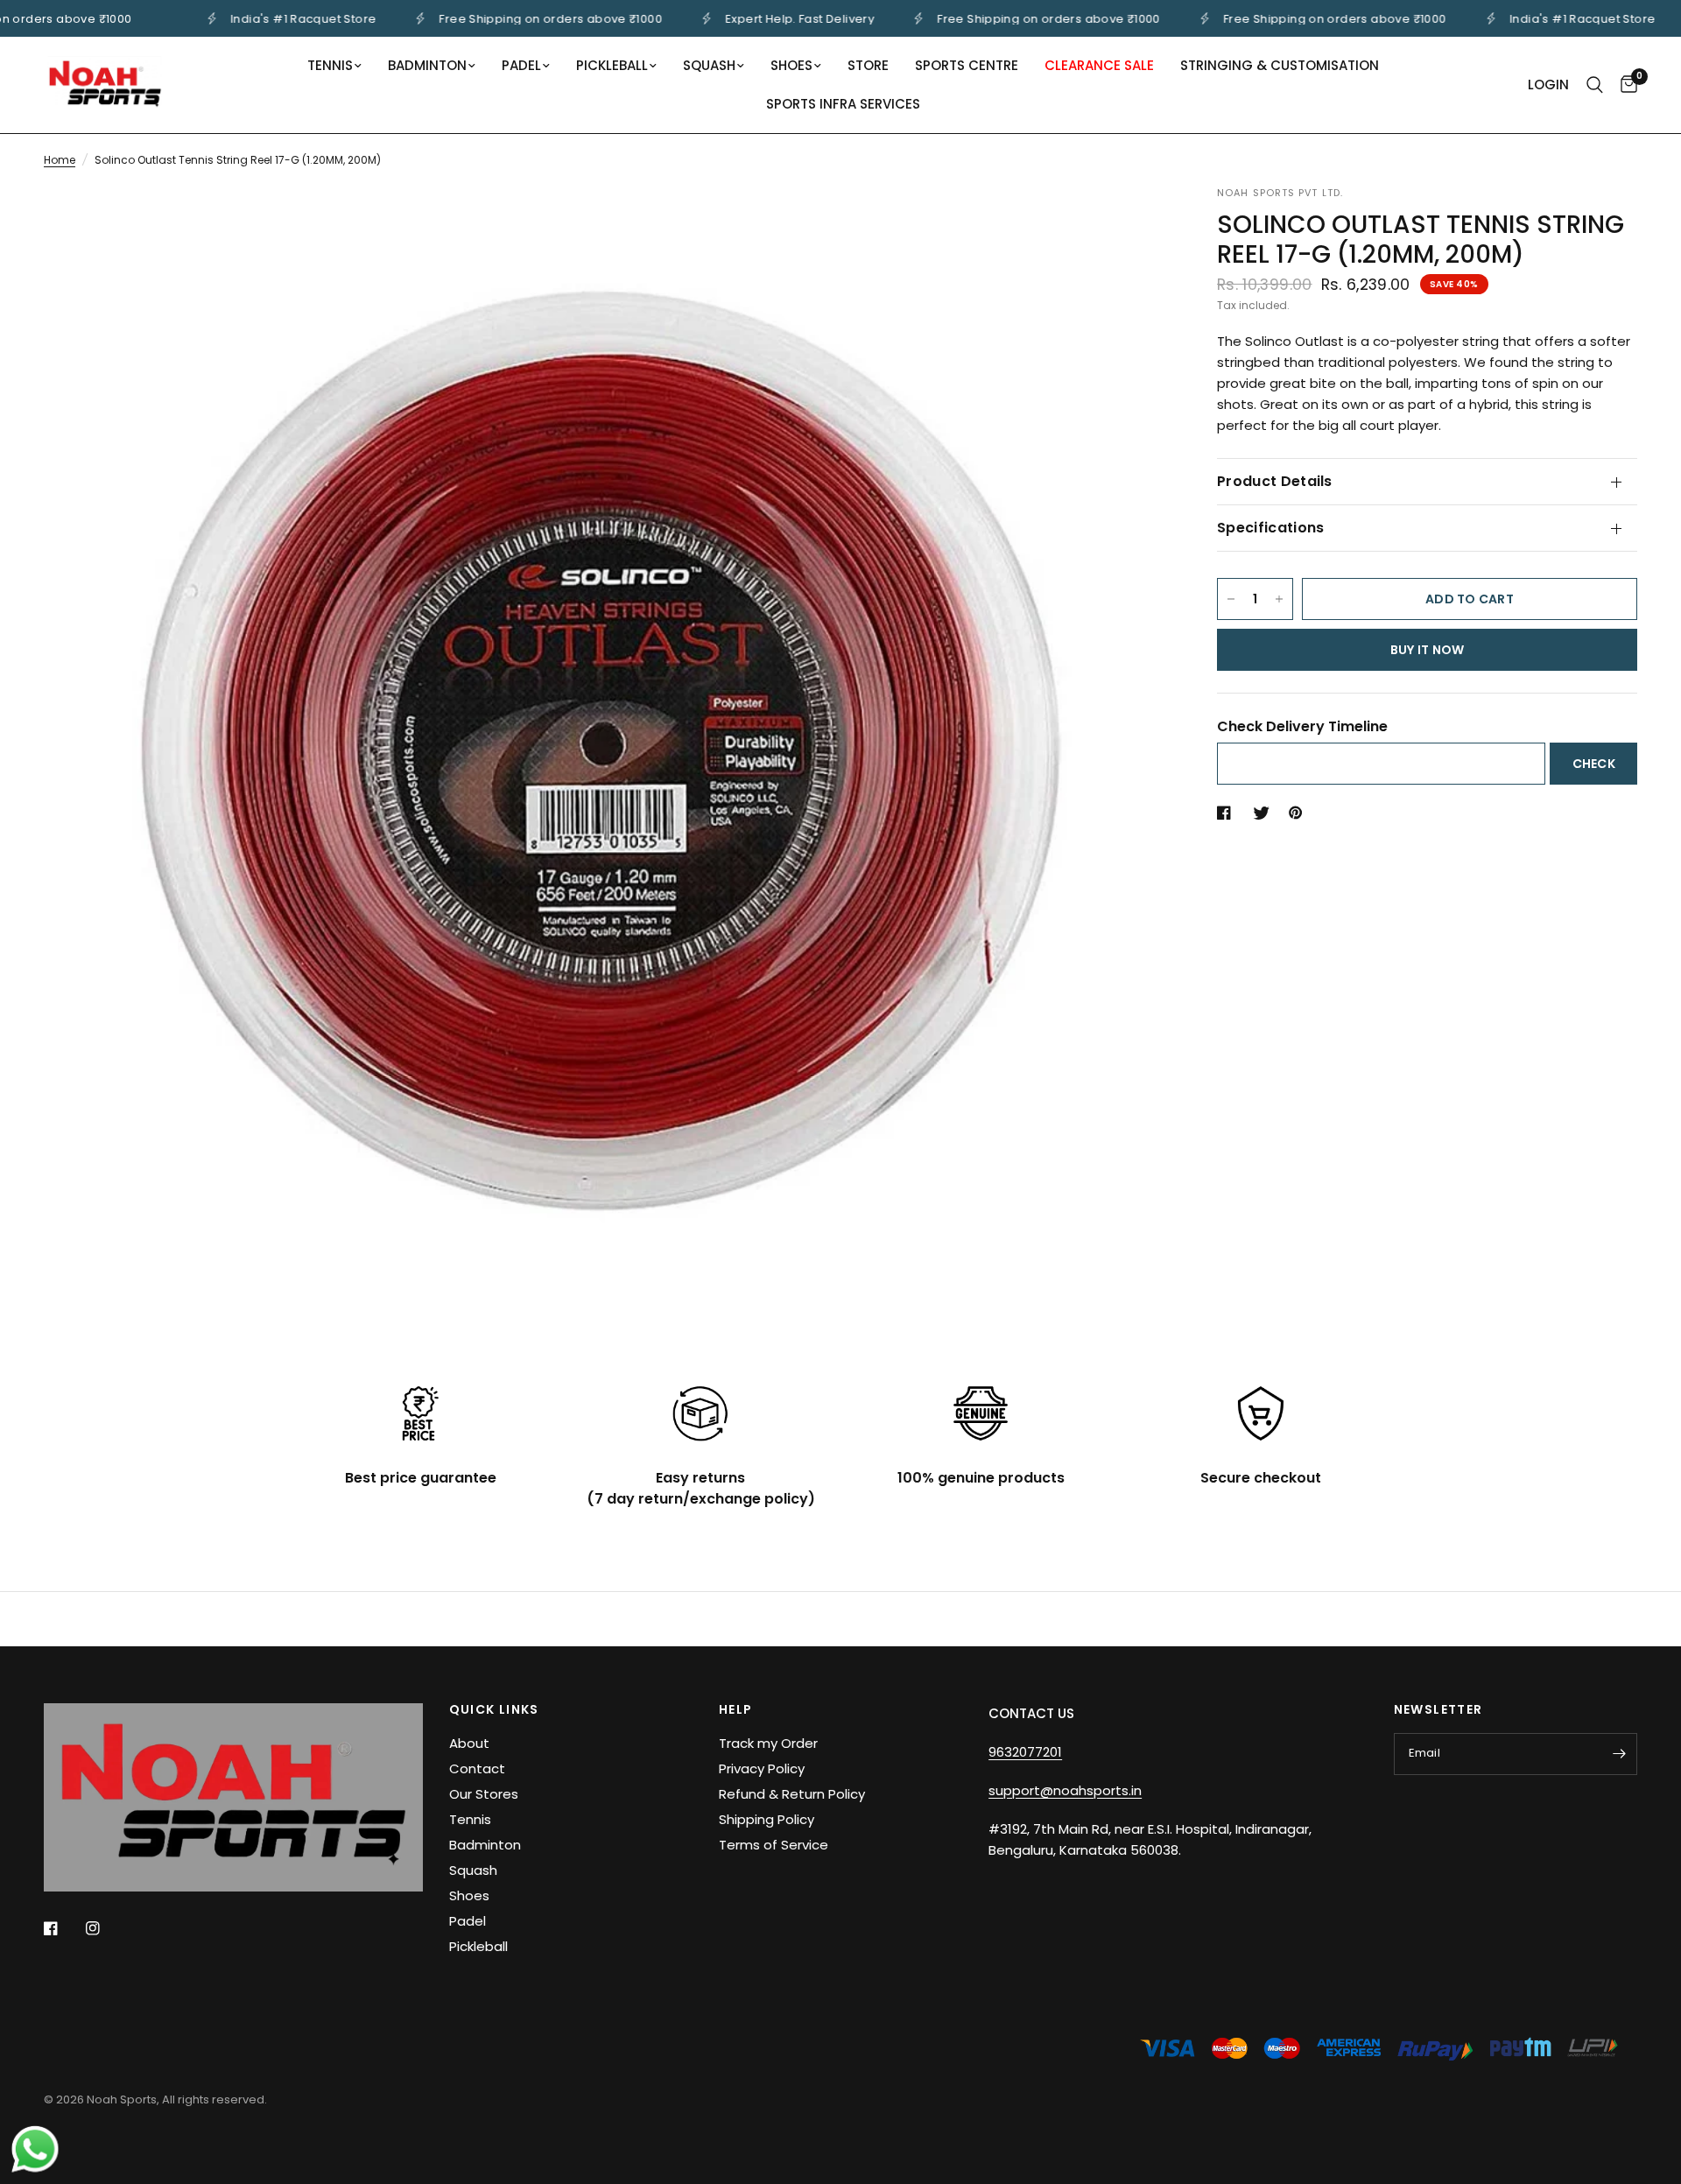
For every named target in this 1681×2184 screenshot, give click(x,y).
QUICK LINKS (494, 1709)
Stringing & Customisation (1280, 65)
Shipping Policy (767, 1819)
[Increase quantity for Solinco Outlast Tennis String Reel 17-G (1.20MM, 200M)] (1279, 599)
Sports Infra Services (843, 104)
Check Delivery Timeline (1302, 726)
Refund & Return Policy (792, 1794)
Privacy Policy (762, 1768)
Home (60, 160)
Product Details (1275, 481)
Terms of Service (774, 1845)
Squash (709, 65)
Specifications (1270, 528)
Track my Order (768, 1743)
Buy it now (1428, 650)
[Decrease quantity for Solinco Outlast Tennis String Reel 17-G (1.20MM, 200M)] (1231, 599)
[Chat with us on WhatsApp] (35, 2148)
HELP (736, 1709)
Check (1594, 764)
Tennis (330, 65)
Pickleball (612, 65)
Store (868, 65)
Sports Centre (967, 65)
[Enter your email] (1620, 1754)
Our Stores (484, 1794)
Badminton (427, 65)
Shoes (791, 65)
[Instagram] (105, 1928)
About (469, 1743)
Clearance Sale (1099, 65)
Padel (521, 65)
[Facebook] (63, 1928)
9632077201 (1025, 1752)
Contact (477, 1768)
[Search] (1595, 85)
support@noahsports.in (1065, 1790)
